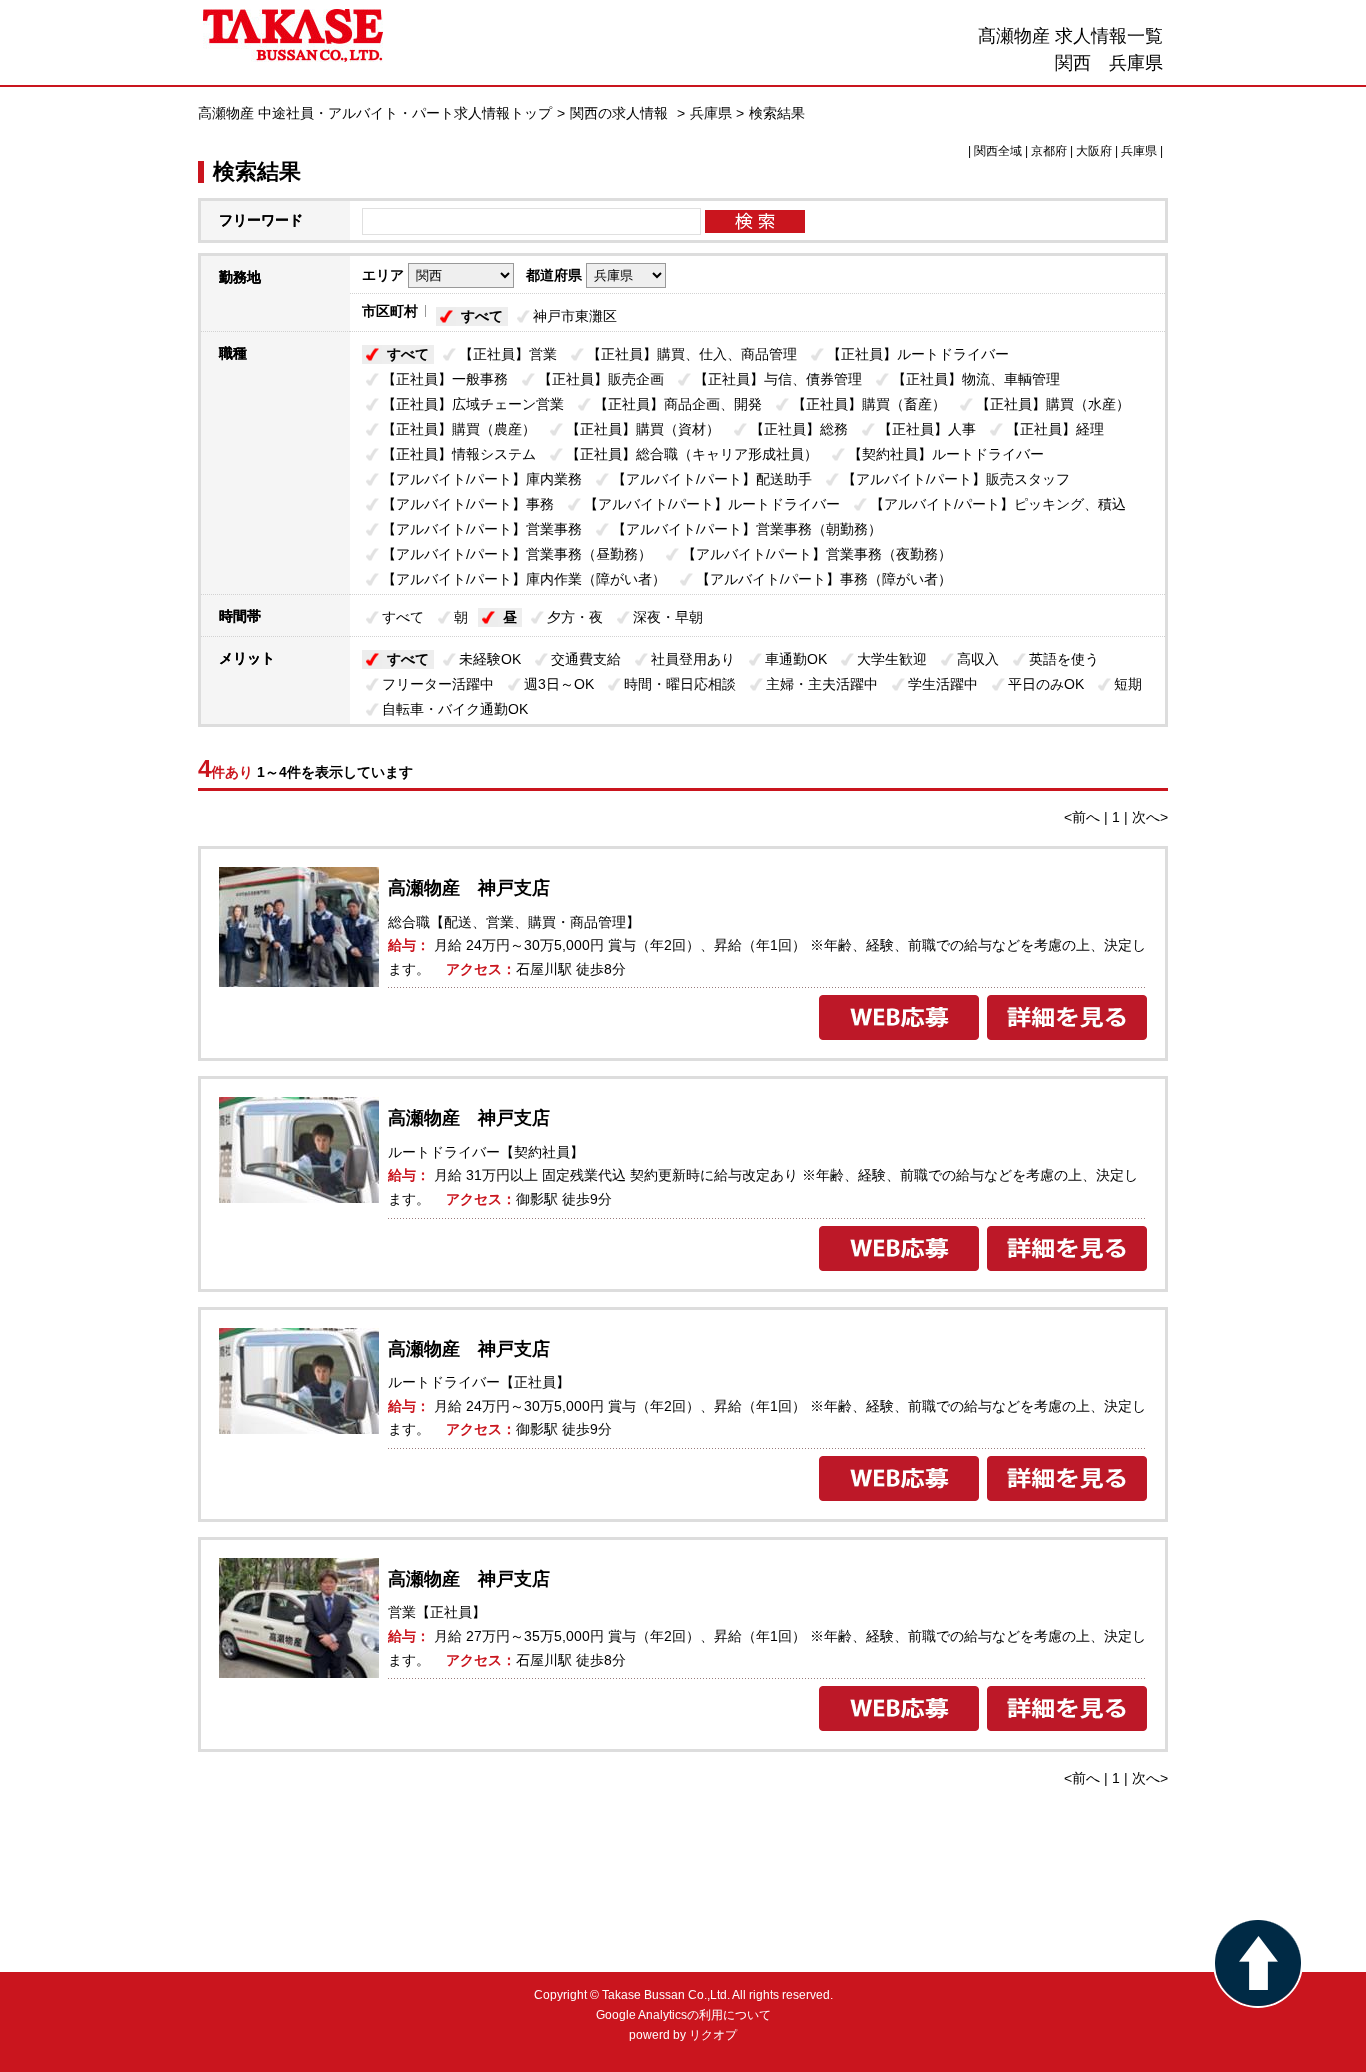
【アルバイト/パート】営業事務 (482, 529)
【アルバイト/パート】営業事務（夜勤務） (817, 554)
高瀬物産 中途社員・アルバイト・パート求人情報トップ (375, 113)
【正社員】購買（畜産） (869, 404)
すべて (482, 316)
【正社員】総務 (799, 429)
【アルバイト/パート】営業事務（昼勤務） (517, 554)
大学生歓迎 (892, 659)
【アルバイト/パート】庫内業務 (482, 479)
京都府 (1049, 151)
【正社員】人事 (927, 429)
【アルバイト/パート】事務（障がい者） (824, 579)
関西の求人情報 (621, 113)
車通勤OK (796, 659)
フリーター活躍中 (438, 684)
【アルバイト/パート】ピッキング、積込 (998, 504)
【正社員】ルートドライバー (918, 354)
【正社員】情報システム (459, 454)
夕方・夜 (575, 617)
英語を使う (1064, 659)
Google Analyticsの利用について (683, 2015)
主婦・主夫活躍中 (822, 684)
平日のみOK (1046, 684)
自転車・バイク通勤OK (455, 709)
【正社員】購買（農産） (459, 429)
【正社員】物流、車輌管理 (976, 379)
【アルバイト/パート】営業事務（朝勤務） (747, 529)
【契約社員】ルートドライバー (946, 454)
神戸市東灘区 (575, 316)
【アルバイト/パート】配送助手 (712, 479)
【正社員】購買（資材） (643, 429)
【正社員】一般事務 (445, 379)
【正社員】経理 (1055, 429)
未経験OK (490, 659)
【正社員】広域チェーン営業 (473, 404)
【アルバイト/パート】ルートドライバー (712, 504)
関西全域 (998, 151)
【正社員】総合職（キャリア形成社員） (692, 454)
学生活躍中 (943, 684)
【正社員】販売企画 (601, 379)
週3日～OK (559, 684)
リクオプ (713, 2035)
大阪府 (1094, 151)
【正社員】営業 (508, 354)
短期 (1128, 684)
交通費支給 (586, 659)
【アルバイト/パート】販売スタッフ (956, 479)
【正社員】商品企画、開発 (678, 404)
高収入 (978, 659)
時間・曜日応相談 (680, 684)
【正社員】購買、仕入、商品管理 (692, 354)
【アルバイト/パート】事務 (468, 504)
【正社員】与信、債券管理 (778, 379)
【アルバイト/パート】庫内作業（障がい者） (524, 579)
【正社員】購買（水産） (1053, 404)
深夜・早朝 (668, 617)
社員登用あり (693, 659)
